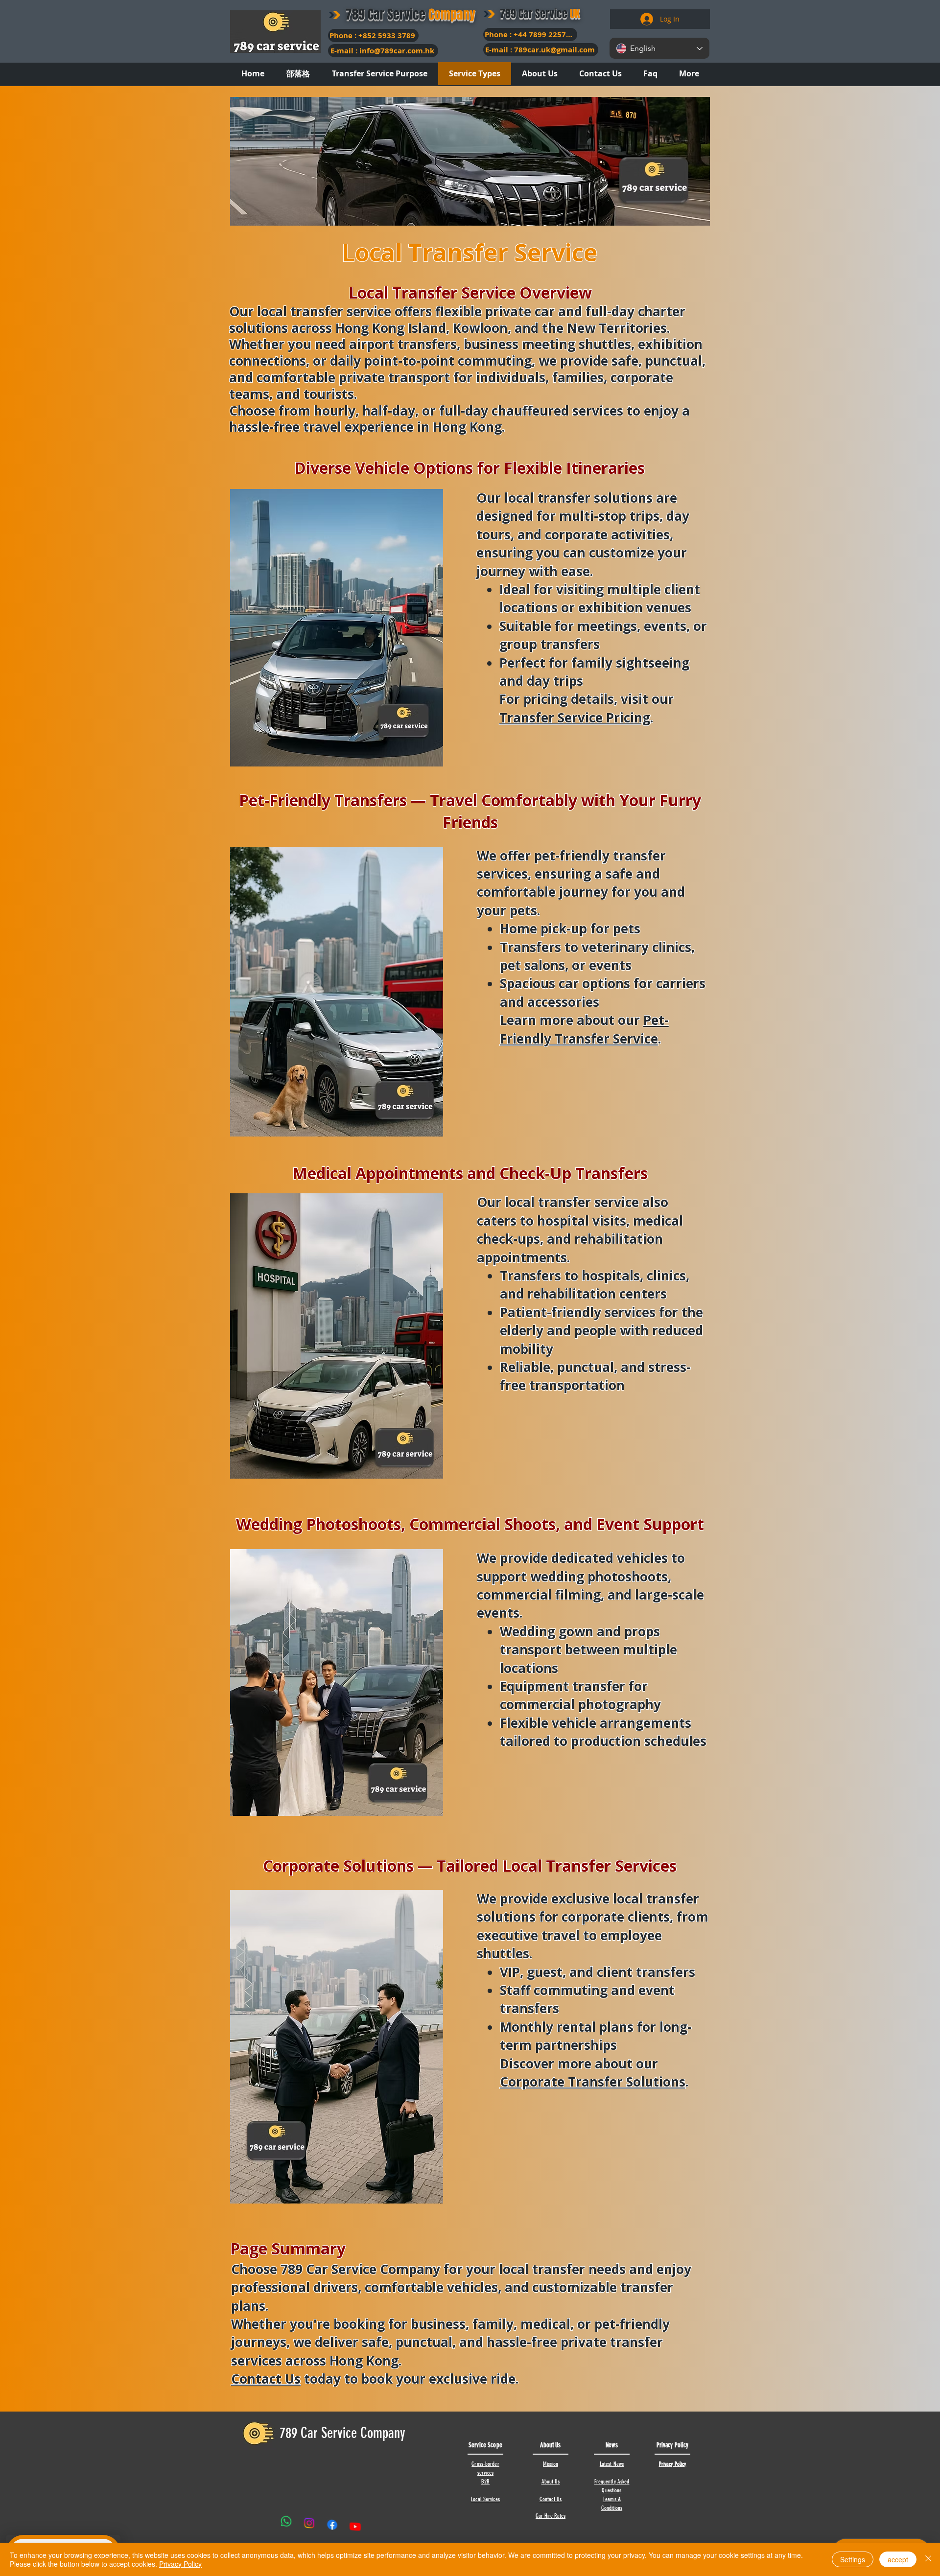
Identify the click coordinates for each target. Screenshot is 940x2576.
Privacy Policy (180, 2564)
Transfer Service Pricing (575, 718)
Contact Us (266, 2379)
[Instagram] (309, 2524)
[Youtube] (355, 2523)
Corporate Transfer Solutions (593, 2082)
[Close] (928, 2559)
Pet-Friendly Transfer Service (584, 1029)
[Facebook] (332, 2524)
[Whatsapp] (286, 2524)
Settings (853, 2559)
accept (898, 2559)
